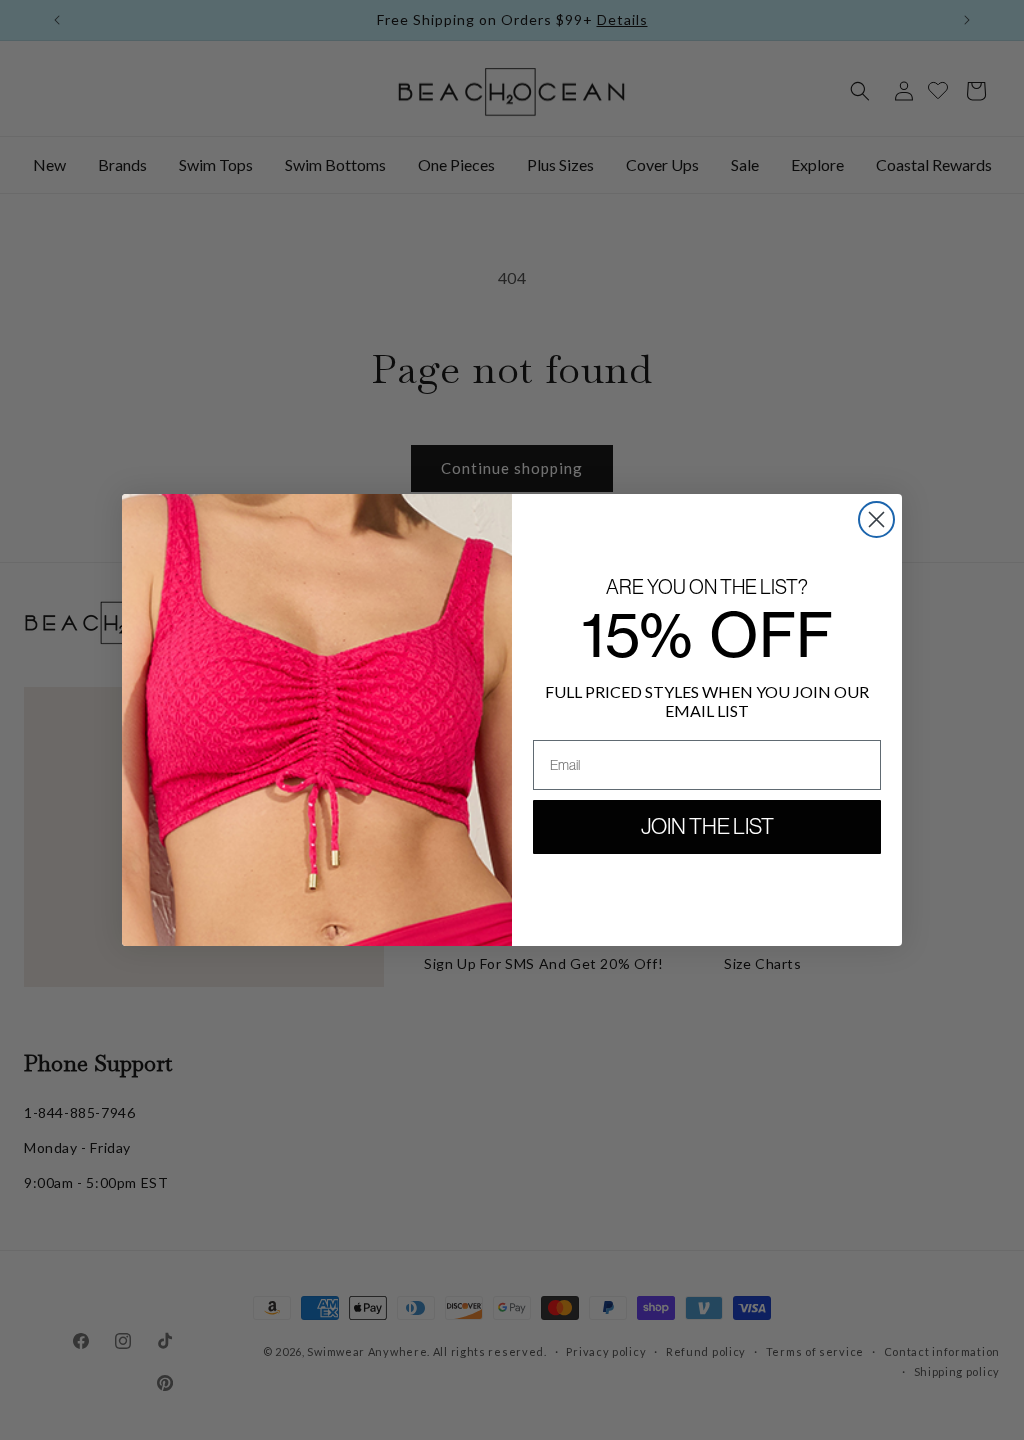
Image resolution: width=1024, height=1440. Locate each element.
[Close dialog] (876, 519)
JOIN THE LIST (707, 826)
